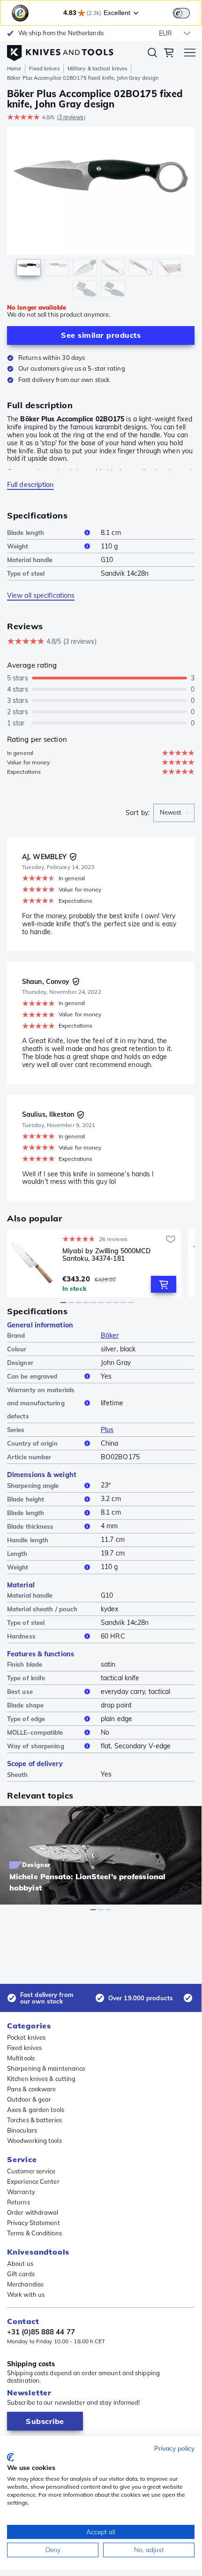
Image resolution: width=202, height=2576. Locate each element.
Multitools (21, 2058)
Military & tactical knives (97, 69)
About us (20, 2264)
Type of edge (26, 1719)
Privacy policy (174, 2448)
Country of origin (32, 1443)
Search (152, 54)
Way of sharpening (36, 1746)
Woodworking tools (34, 2141)
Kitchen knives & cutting (41, 2079)
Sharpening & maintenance (46, 2068)
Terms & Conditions (34, 2233)
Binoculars (22, 2130)
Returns (19, 2202)
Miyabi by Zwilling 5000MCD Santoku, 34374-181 (107, 1255)
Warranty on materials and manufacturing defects (41, 1403)
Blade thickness (30, 1526)
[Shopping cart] (169, 54)
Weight (18, 546)
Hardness (21, 1636)
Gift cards (21, 2274)
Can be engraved (32, 1376)
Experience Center (33, 2181)
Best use (20, 1692)
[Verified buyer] (73, 857)
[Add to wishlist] (171, 1239)
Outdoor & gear (29, 2099)
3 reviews (71, 117)
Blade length (26, 533)
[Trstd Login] (187, 12)
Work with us (26, 2294)
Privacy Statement (34, 2223)
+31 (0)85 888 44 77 (41, 2332)
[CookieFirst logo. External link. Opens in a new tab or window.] (11, 2457)
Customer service (31, 2171)
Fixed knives (44, 69)
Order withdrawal (33, 2212)
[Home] (60, 51)
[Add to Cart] (164, 1284)
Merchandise (25, 2284)
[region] (101, 214)
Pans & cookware (32, 2089)
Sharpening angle (33, 1486)
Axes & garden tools (36, 2110)
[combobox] (174, 813)
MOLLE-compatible (35, 1732)
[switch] (181, 13)
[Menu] (190, 54)
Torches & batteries (34, 2120)
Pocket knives (26, 2037)
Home (14, 69)
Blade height (26, 1499)
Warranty (21, 2192)
